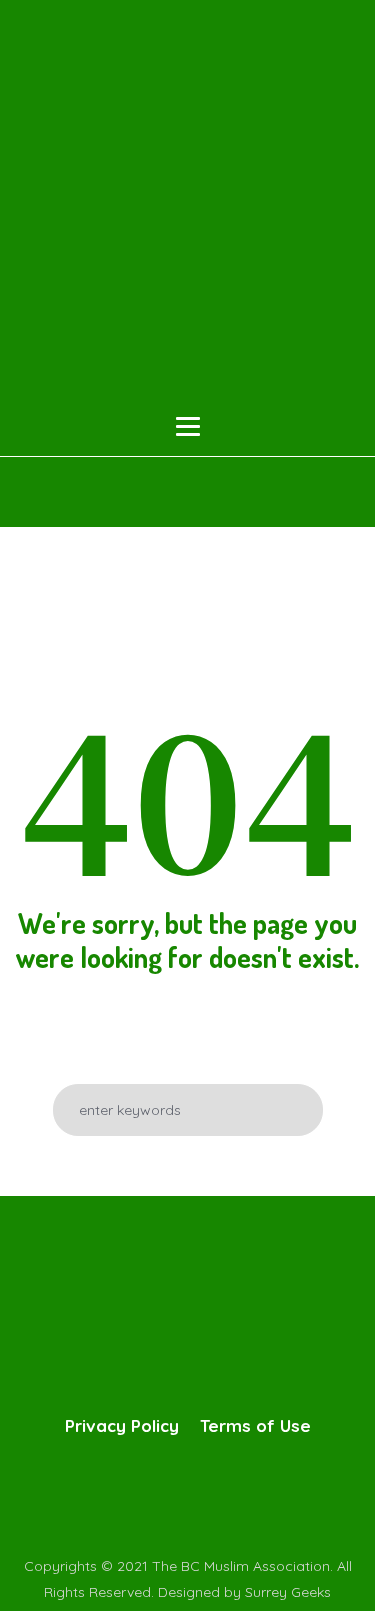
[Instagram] (205, 1496)
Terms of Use (255, 1425)
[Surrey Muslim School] (187, 208)
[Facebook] (125, 1496)
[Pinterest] (245, 1496)
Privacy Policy (122, 1425)
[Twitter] (165, 1496)
